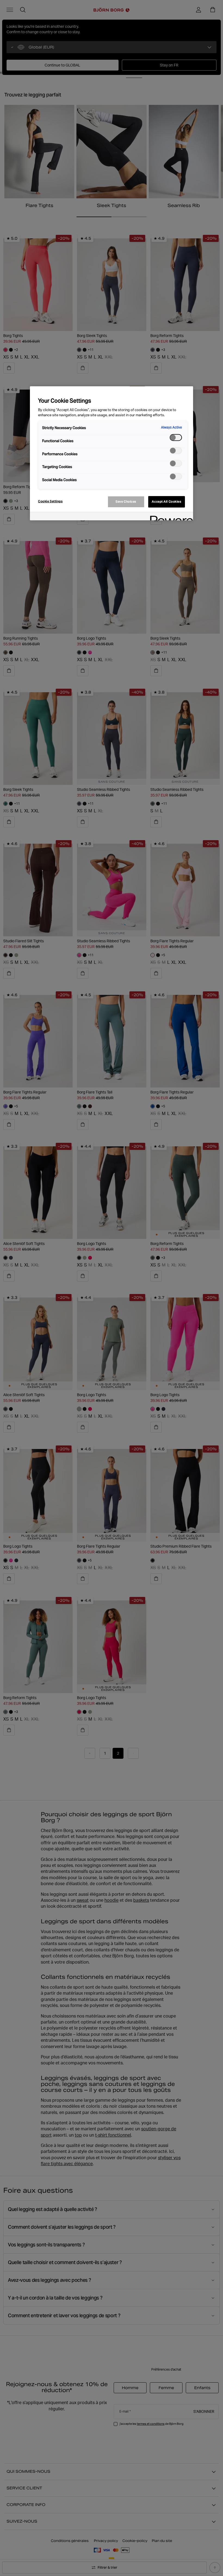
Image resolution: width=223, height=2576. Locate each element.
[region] (112, 453)
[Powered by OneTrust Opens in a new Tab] (170, 517)
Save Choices (126, 502)
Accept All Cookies (166, 502)
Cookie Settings (50, 501)
